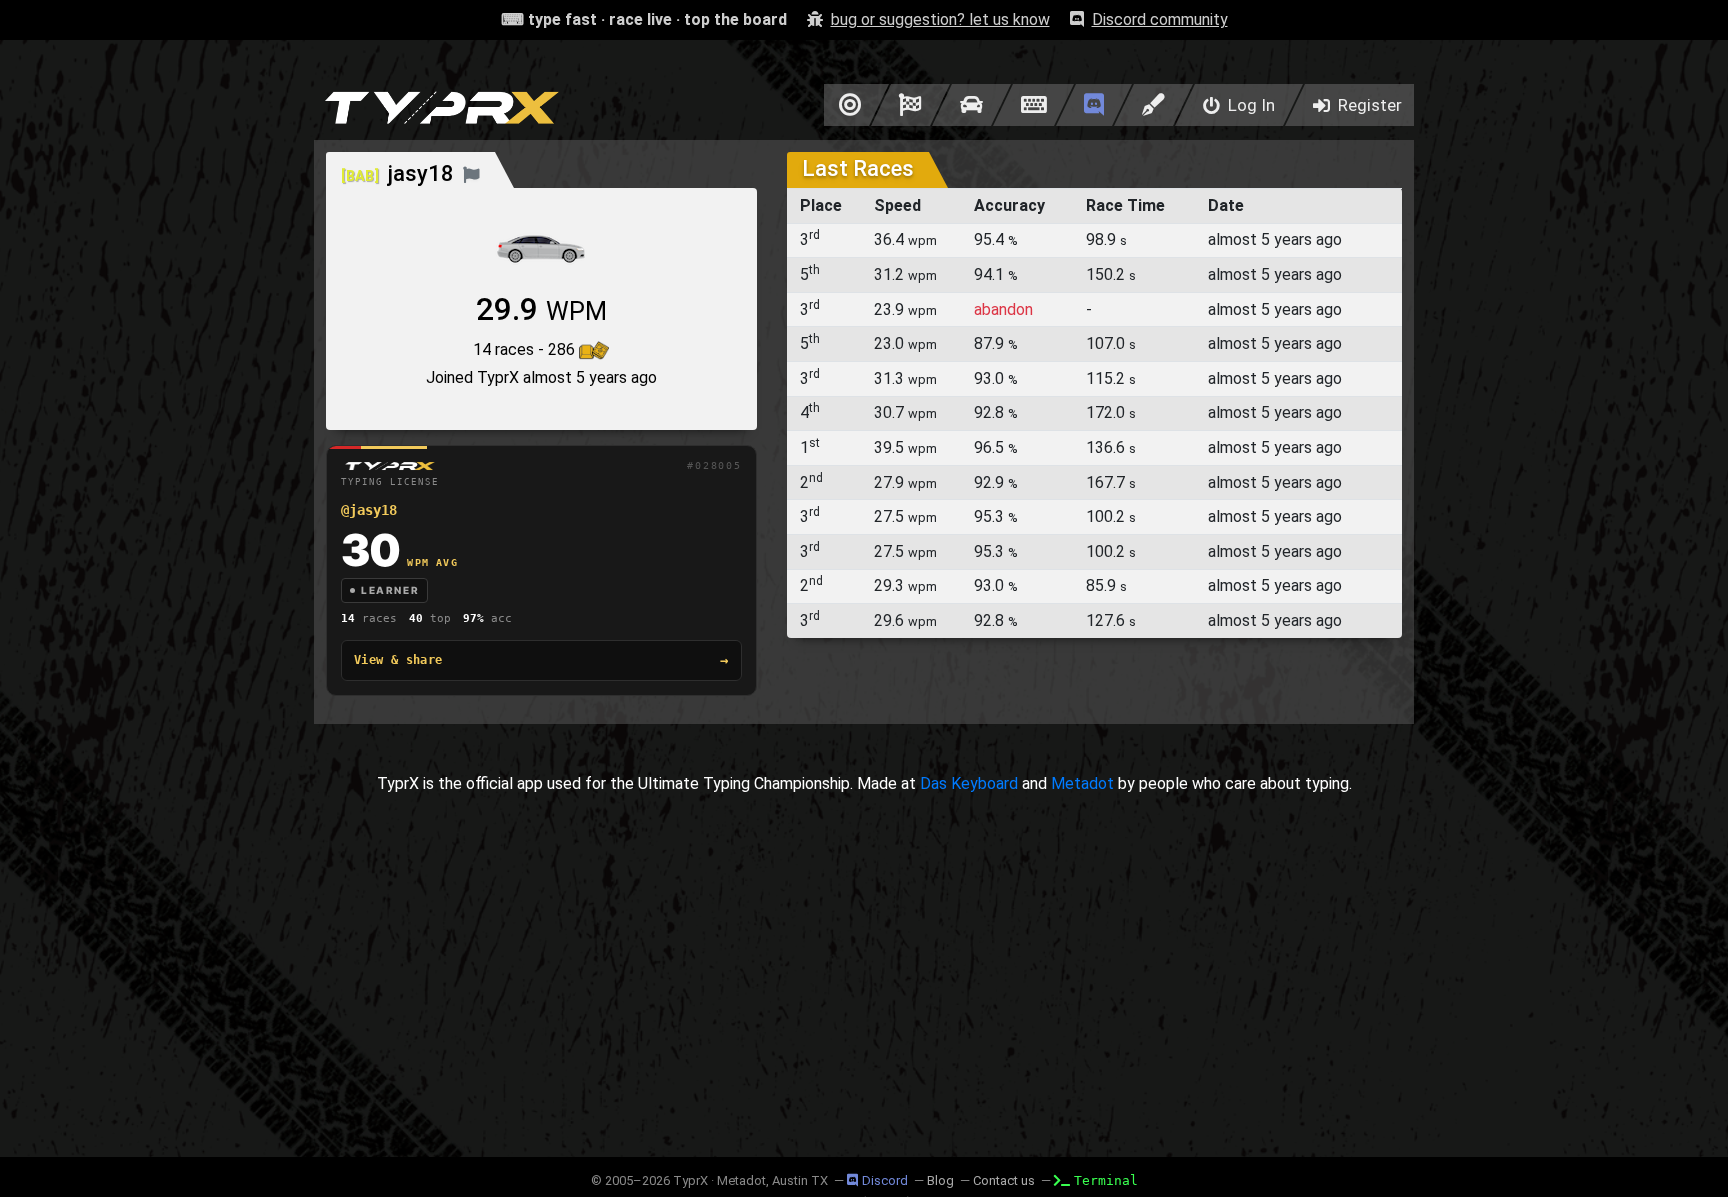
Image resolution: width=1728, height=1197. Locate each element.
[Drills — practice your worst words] (846, 105)
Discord (885, 1180)
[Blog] (1153, 105)
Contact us (1004, 1180)
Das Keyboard (969, 783)
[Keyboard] (1033, 105)
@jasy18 (369, 510)
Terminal (1106, 1180)
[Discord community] (1094, 105)
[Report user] (471, 173)
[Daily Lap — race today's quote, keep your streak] (910, 105)
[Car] (971, 105)
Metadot (1082, 783)
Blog (940, 1180)
